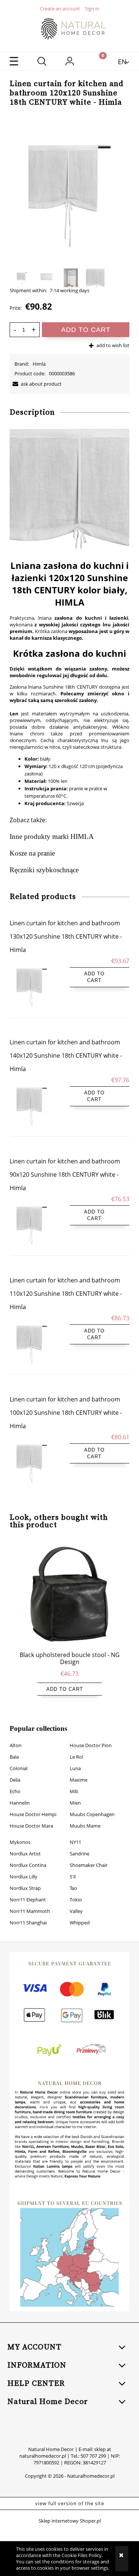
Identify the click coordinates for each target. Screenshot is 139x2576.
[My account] (69, 62)
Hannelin (20, 1803)
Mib (74, 1791)
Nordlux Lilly (24, 1877)
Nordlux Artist (25, 1854)
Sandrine (80, 1854)
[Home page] (70, 29)
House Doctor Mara (31, 1826)
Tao (73, 1888)
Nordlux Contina (28, 1865)
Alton (16, 1745)
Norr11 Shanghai (28, 1923)
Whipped (80, 1923)
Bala (14, 1757)
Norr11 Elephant (28, 1900)
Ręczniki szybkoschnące (44, 870)
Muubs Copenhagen (92, 1814)
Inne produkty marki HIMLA (52, 836)
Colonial (19, 1768)
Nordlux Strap (25, 1888)
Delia (15, 1780)
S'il (73, 1877)
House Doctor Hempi (33, 1814)
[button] (14, 61)
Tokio (76, 1900)
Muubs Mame (85, 1826)
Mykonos (20, 1842)
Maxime (79, 1780)
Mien (75, 1803)
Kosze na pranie (32, 853)
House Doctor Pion (91, 1745)
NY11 (75, 1842)
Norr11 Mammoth (30, 1911)
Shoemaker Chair (89, 1865)
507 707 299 (93, 2456)
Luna (75, 1768)
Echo (15, 1791)
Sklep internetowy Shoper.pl (70, 2521)
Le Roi (76, 1757)
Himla (39, 364)
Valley (76, 1911)
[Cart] (97, 61)
